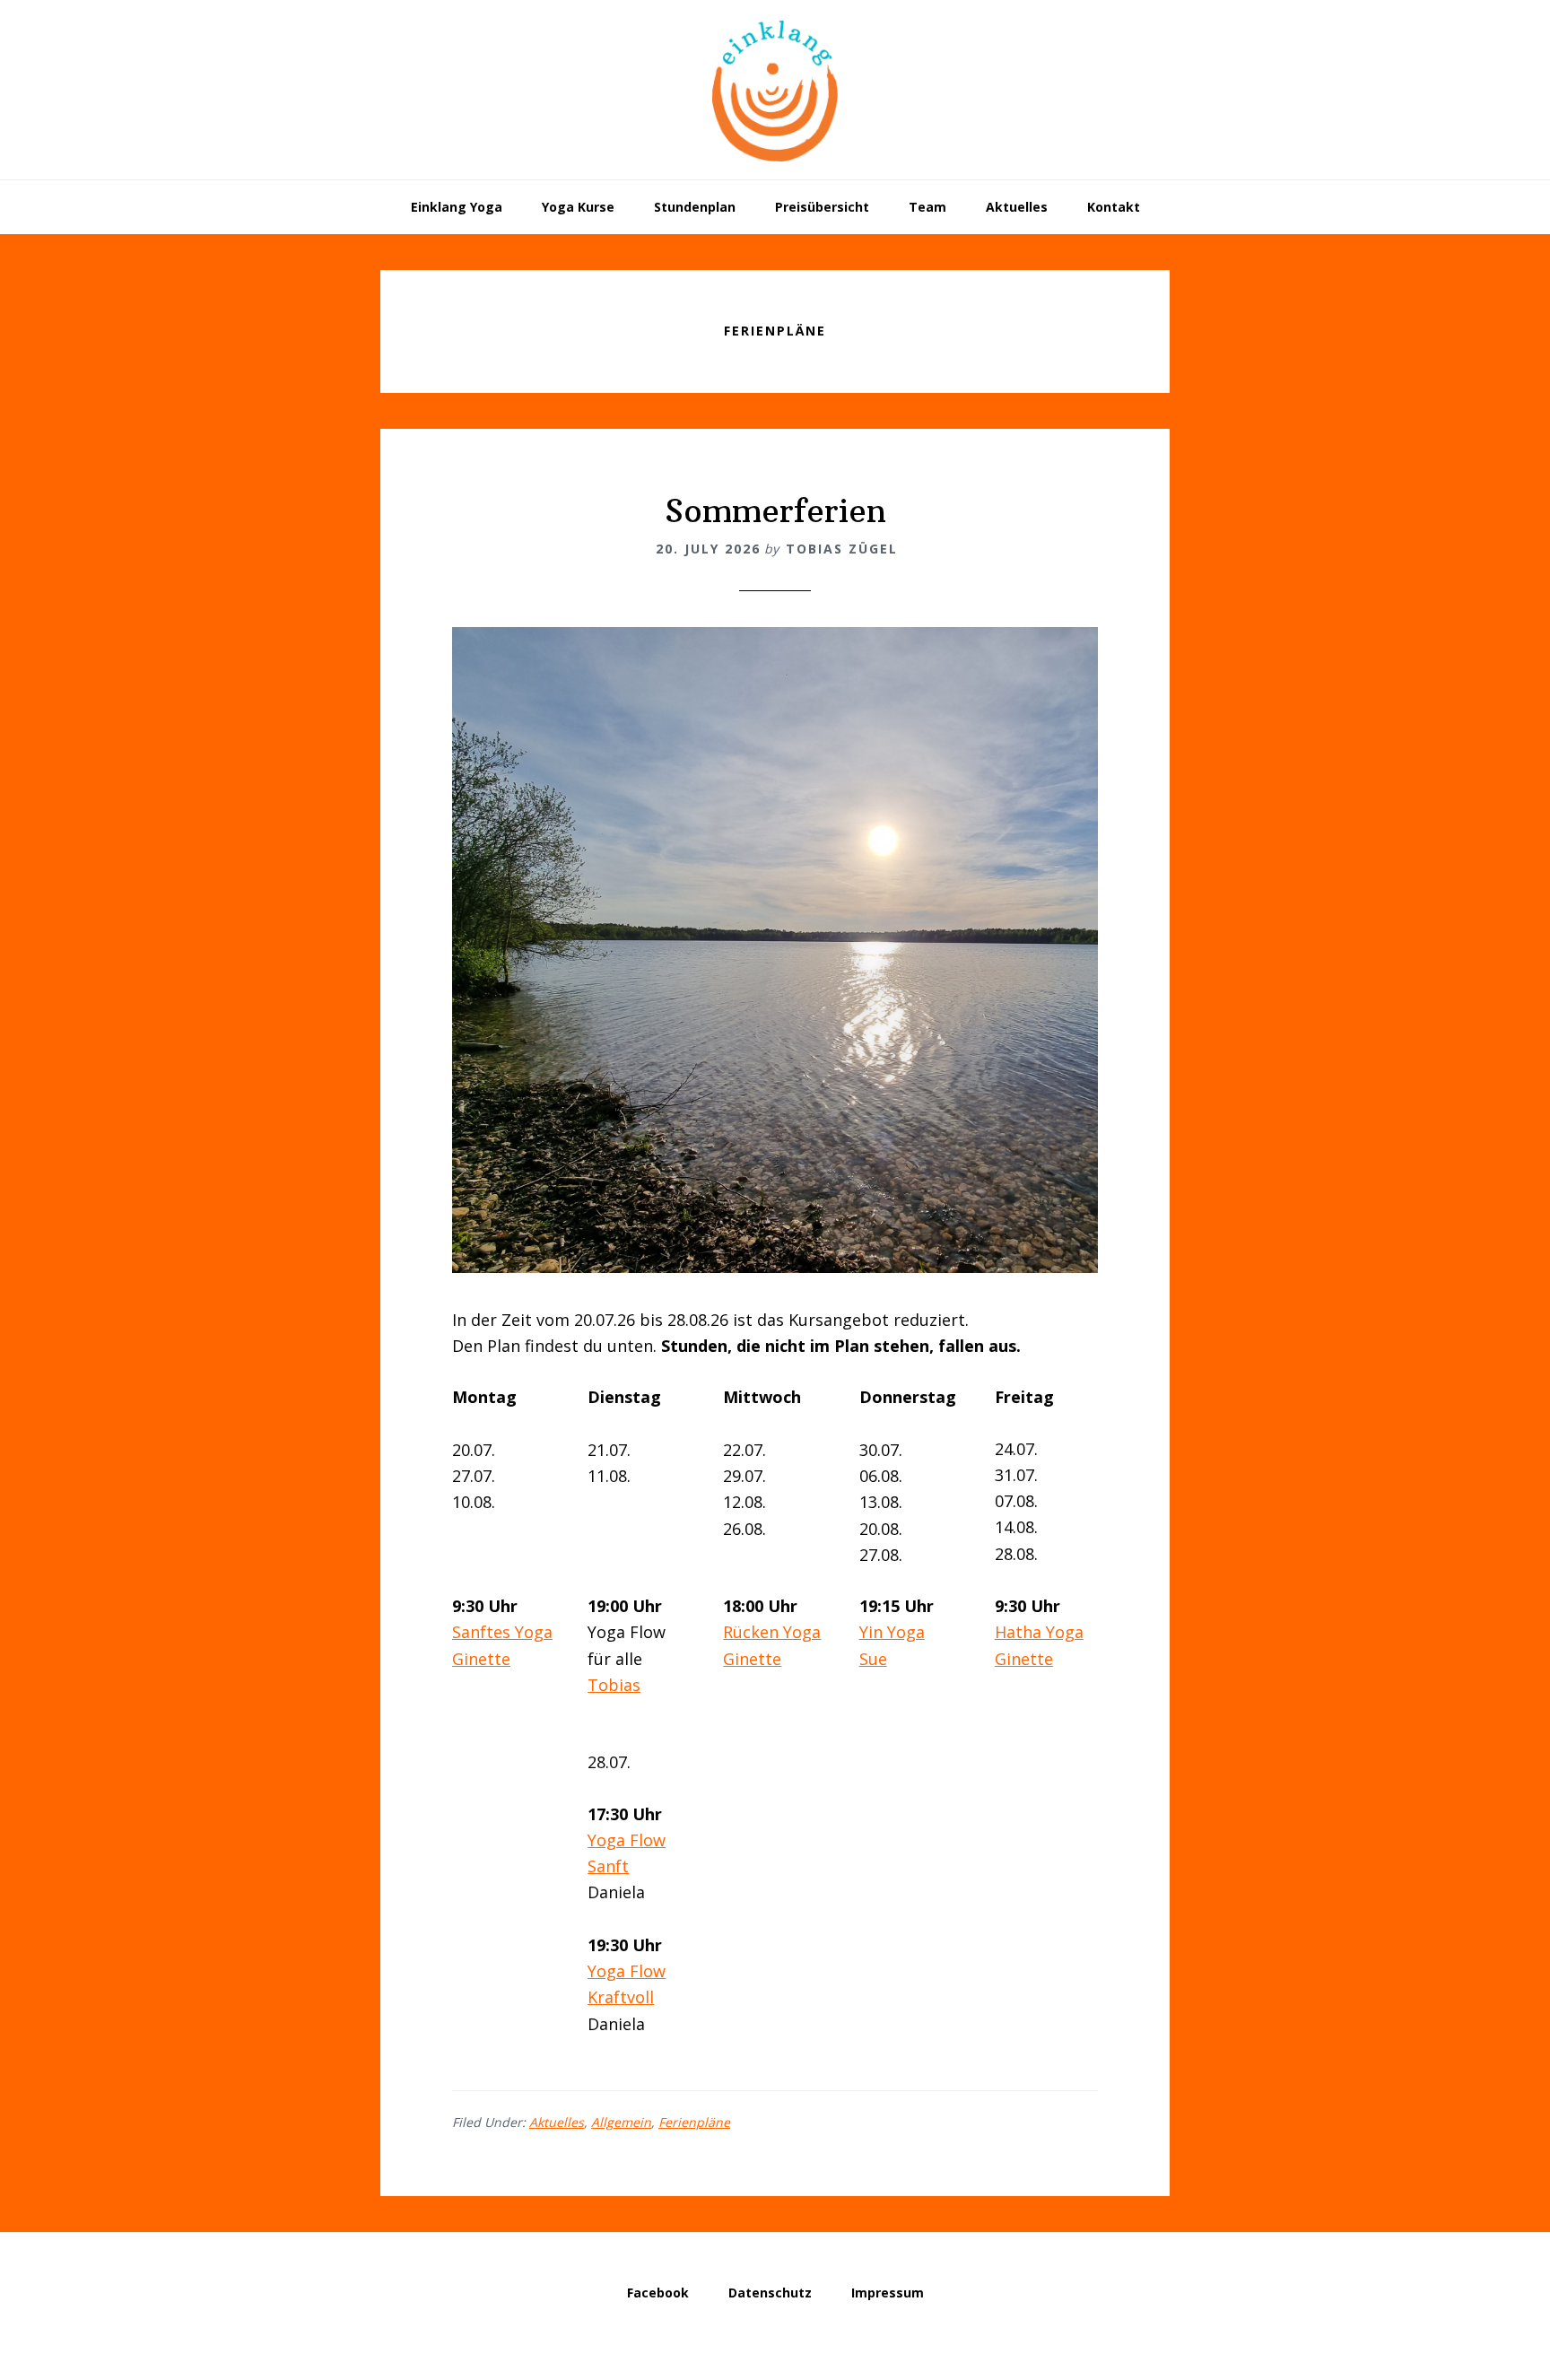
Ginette (481, 1659)
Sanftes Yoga (502, 1632)
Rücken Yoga (772, 1632)
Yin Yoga (892, 1632)
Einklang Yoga (775, 90)
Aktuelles (557, 2122)
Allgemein (621, 2122)
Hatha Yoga (1039, 1632)
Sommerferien (775, 511)
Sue (873, 1659)
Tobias (614, 1685)
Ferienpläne (694, 2122)
